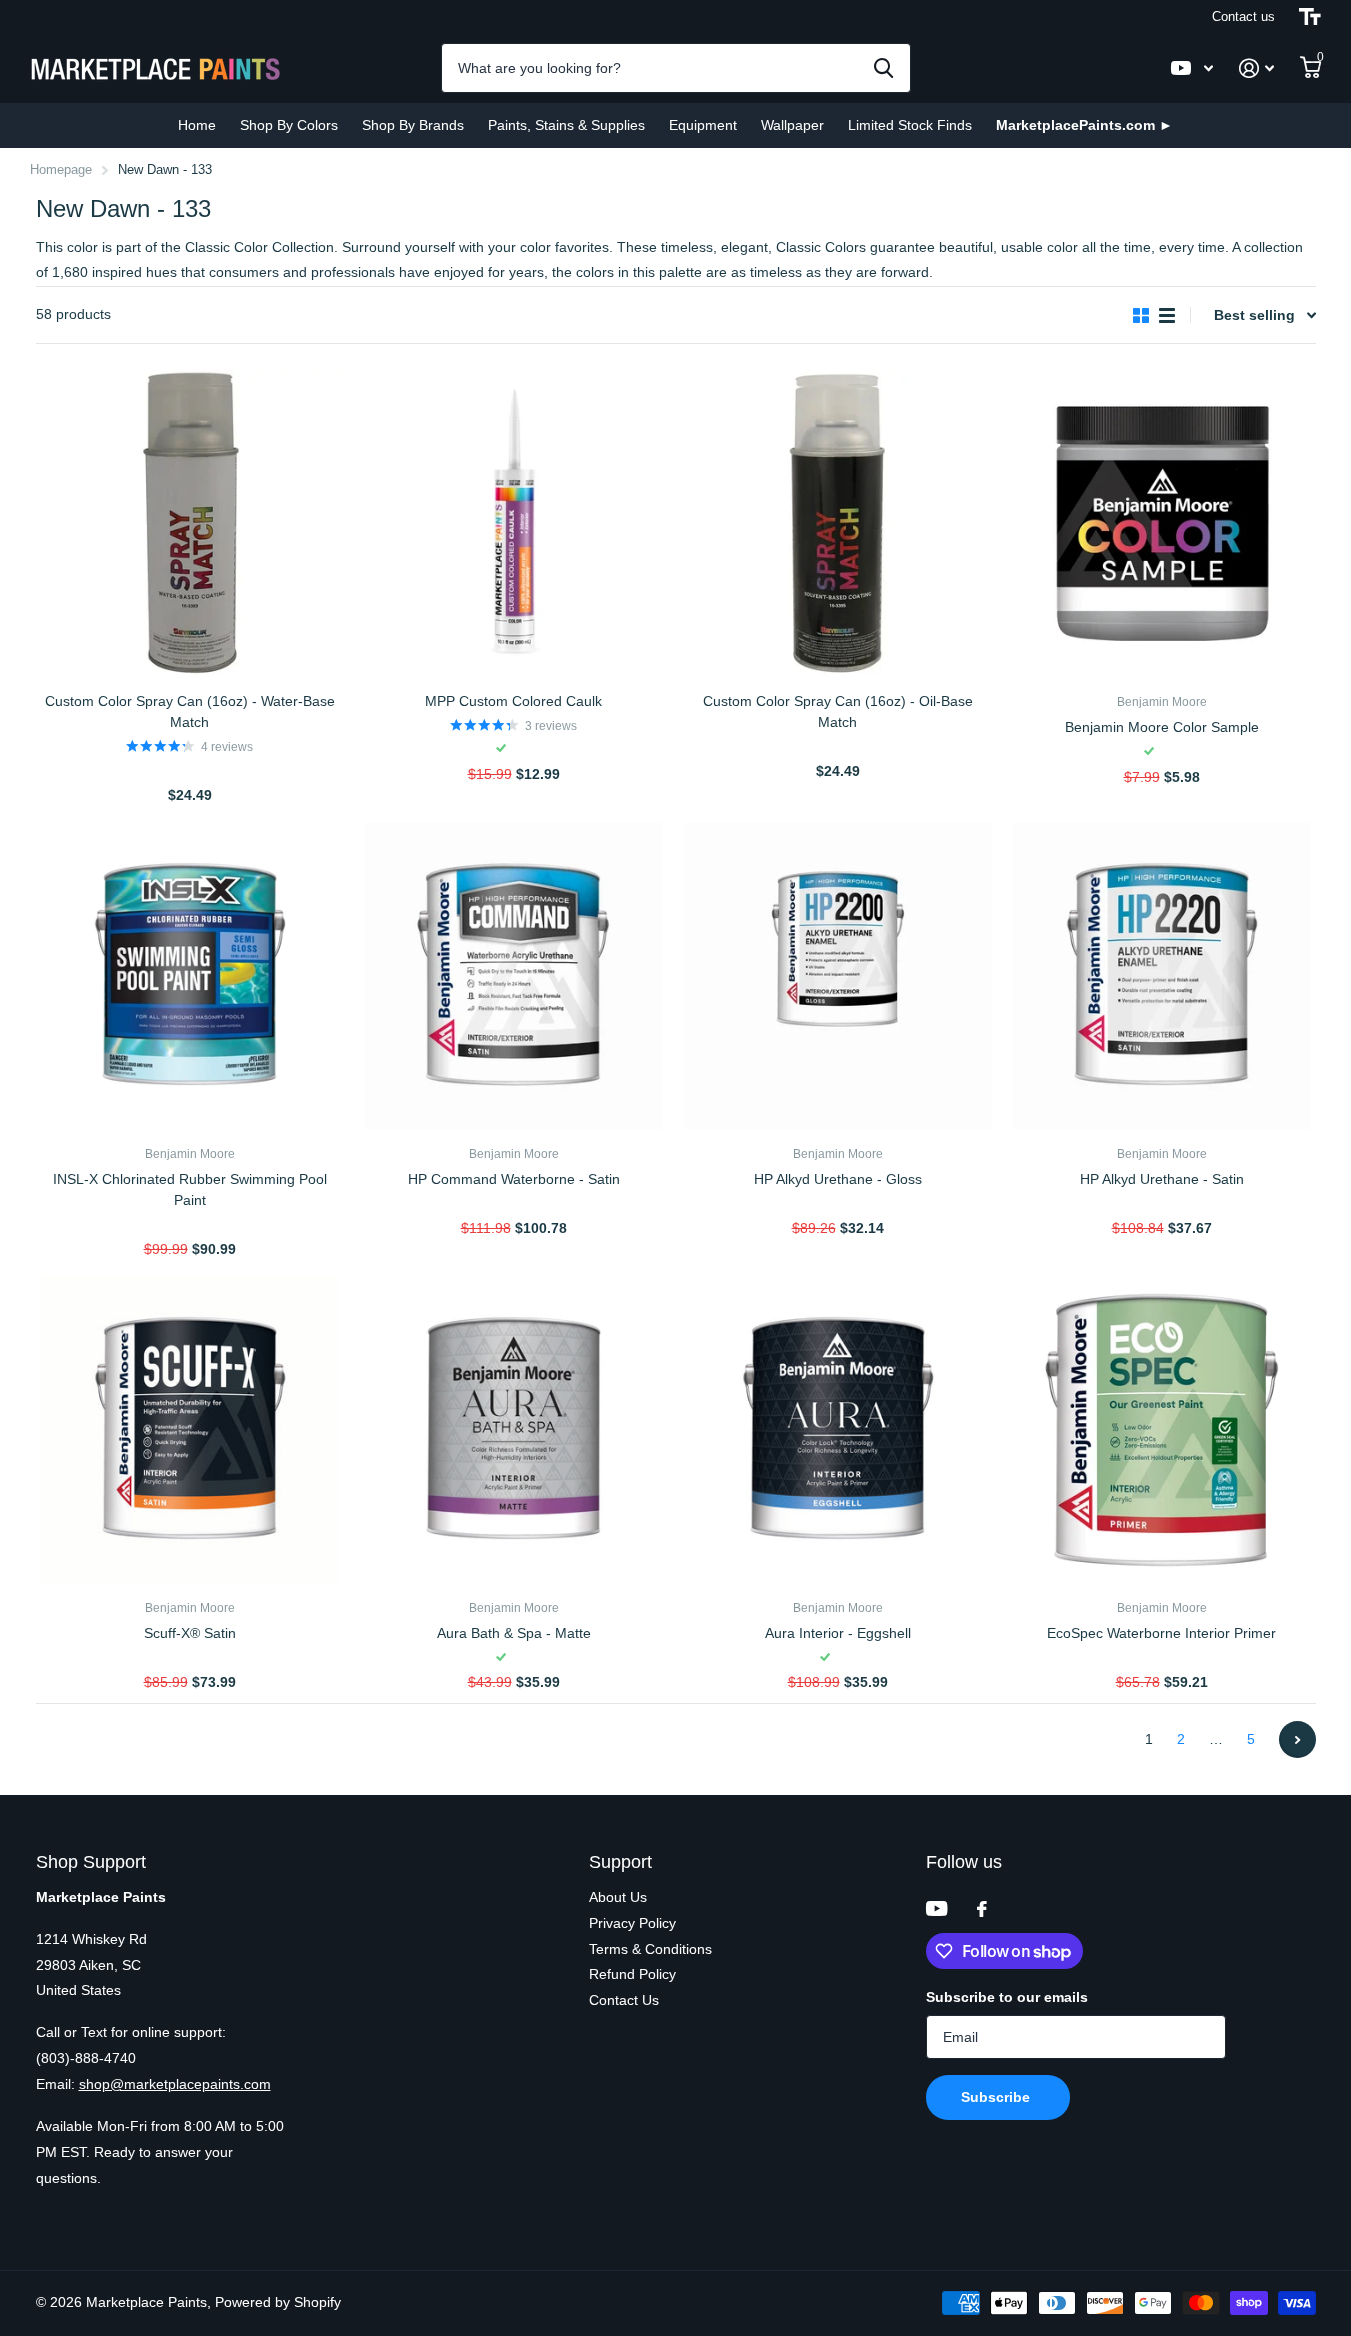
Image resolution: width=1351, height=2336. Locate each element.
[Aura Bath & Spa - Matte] (514, 1430)
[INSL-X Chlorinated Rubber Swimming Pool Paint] (190, 976)
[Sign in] (1256, 68)
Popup (191, 770)
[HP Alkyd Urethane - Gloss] (838, 976)
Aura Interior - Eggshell (838, 1633)
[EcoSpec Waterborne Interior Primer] (1162, 1430)
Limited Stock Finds (910, 125)
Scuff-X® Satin (190, 1633)
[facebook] (982, 1909)
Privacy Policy (632, 1923)
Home (197, 125)
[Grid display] (1141, 315)
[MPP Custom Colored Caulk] (514, 524)
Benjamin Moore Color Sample (1162, 727)
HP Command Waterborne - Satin (514, 1179)
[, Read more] (1192, 68)
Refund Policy (632, 1974)
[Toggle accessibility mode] (1310, 17)
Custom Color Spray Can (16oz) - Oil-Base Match (838, 711)
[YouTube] (936, 1908)
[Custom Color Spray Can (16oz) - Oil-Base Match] (838, 524)
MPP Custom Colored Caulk (513, 701)
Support (620, 1862)
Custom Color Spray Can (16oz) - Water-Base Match (190, 711)
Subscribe (997, 2097)
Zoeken (883, 68)
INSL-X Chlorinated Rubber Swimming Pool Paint (190, 1189)
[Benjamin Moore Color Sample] (1162, 524)
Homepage (61, 169)
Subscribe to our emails (1007, 1997)
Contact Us (624, 2000)
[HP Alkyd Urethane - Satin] (1162, 976)
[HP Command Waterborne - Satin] (514, 976)
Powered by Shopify (278, 2302)
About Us (618, 1897)
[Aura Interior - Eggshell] (838, 1430)
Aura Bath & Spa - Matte (514, 1633)
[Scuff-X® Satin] (190, 1430)
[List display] (1167, 315)
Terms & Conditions (650, 1949)
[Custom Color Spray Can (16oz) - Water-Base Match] (190, 524)
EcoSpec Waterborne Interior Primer (1161, 1633)
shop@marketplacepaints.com (175, 2084)
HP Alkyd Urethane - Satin (1162, 1179)
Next (1297, 1739)
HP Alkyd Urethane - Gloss (838, 1179)
